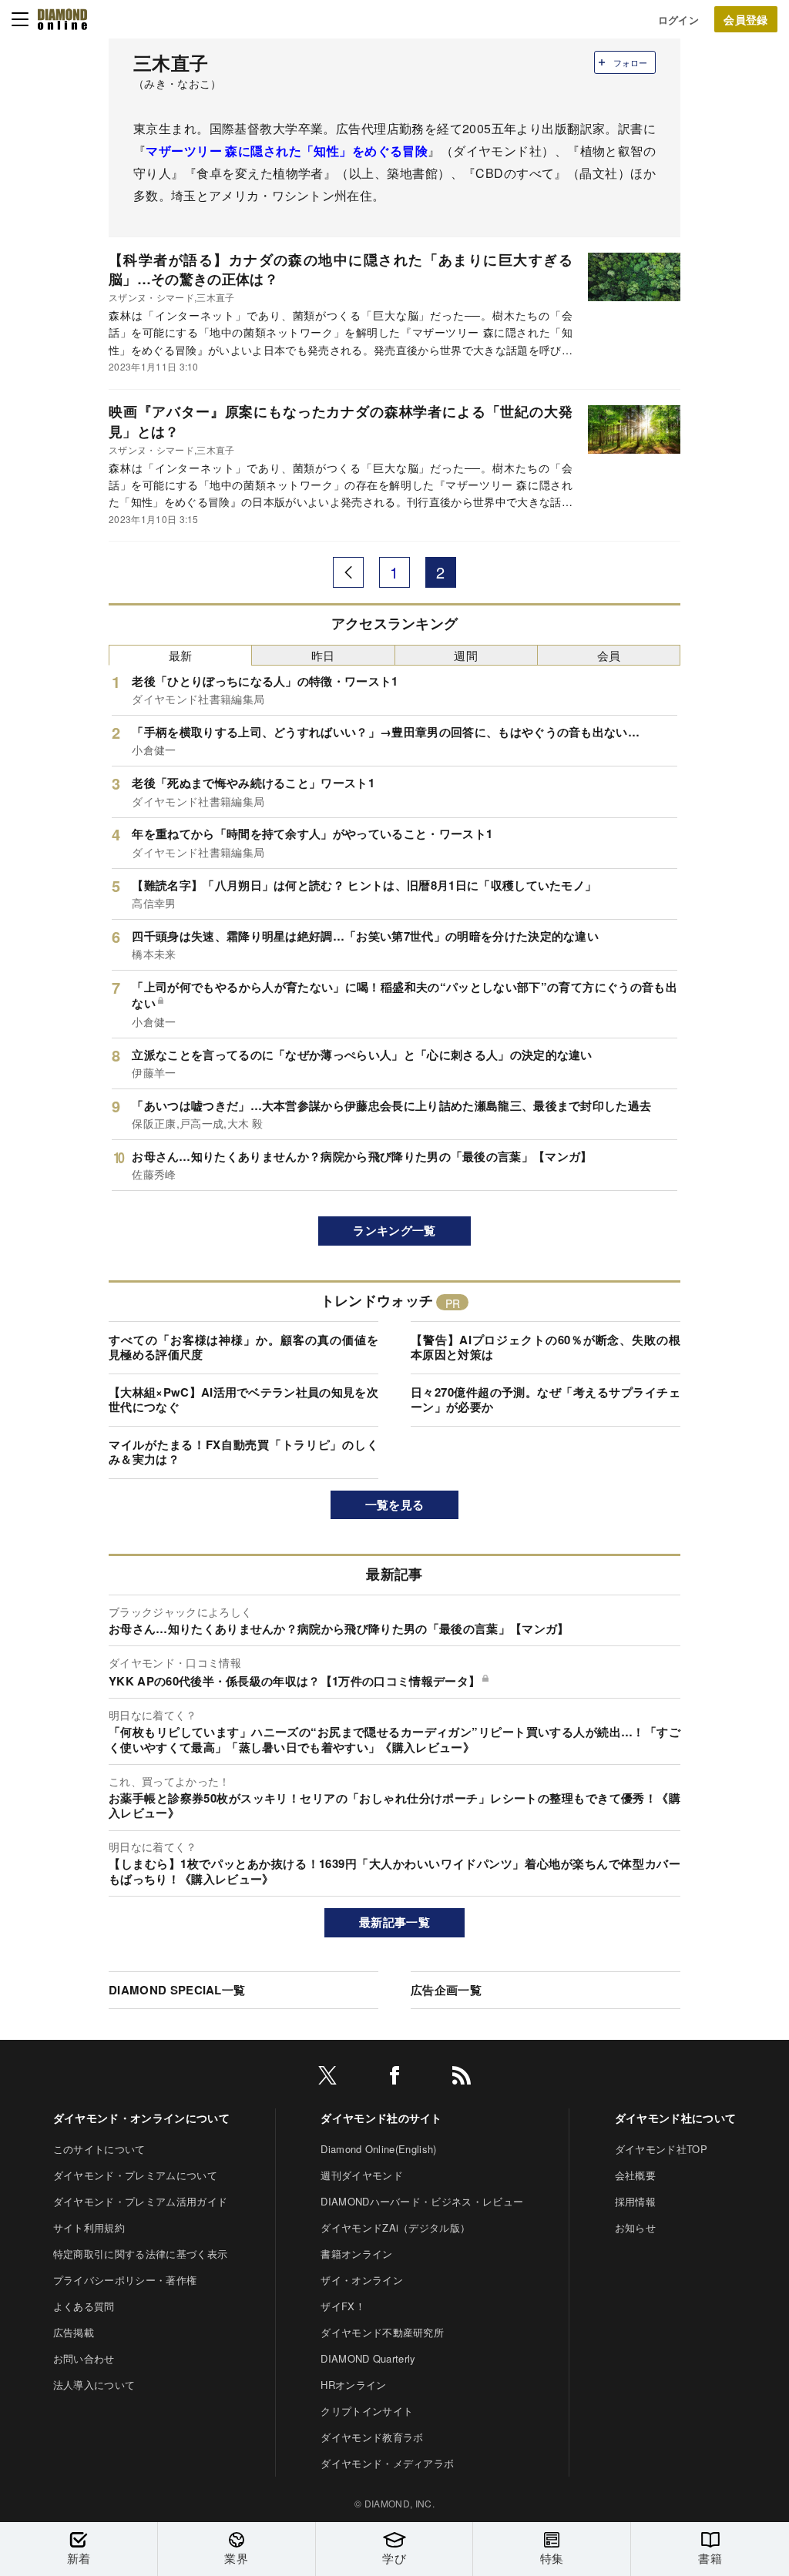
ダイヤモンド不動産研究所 (382, 2332)
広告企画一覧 (446, 1990)
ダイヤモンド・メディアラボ (387, 2463)
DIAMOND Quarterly (368, 2358)
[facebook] (394, 2078)
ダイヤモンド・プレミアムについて (135, 2175)
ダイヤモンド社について (676, 2118)
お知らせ (635, 2227)
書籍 (710, 2558)
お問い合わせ (84, 2358)
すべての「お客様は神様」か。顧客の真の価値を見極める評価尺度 (243, 1347)
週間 (466, 655)
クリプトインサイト (367, 2411)
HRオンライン (353, 2385)
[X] (327, 2078)
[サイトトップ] (62, 19)
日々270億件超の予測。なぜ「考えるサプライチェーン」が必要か (546, 1400)
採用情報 (635, 2201)
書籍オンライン (356, 2254)
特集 (552, 2558)
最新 (181, 655)
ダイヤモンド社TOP (661, 2149)
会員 (609, 655)
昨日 (323, 655)
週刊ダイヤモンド (362, 2175)
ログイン (678, 20)
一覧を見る (395, 1504)
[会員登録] (746, 19)
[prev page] (348, 572)
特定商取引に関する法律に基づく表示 (140, 2254)
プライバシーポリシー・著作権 (125, 2280)
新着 (79, 2558)
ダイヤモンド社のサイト (381, 2118)
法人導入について (94, 2385)
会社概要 (635, 2175)
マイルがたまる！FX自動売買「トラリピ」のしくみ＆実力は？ (243, 1452)
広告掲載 (74, 2332)
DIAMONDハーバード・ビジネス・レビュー (422, 2201)
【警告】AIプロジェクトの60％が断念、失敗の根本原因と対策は (546, 1347)
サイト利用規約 (89, 2227)
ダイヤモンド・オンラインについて (141, 2118)
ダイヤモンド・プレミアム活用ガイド (140, 2201)
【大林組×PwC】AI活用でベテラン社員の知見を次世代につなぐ (243, 1400)
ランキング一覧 (394, 1230)
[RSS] (462, 2078)
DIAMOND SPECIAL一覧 (177, 1990)
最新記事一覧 (394, 1922)
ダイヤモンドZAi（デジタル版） (395, 2227)
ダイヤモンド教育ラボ (372, 2437)
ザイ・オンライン (362, 2280)
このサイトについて (99, 2149)
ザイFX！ (343, 2306)
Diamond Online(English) (378, 2149)
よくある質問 (84, 2306)
